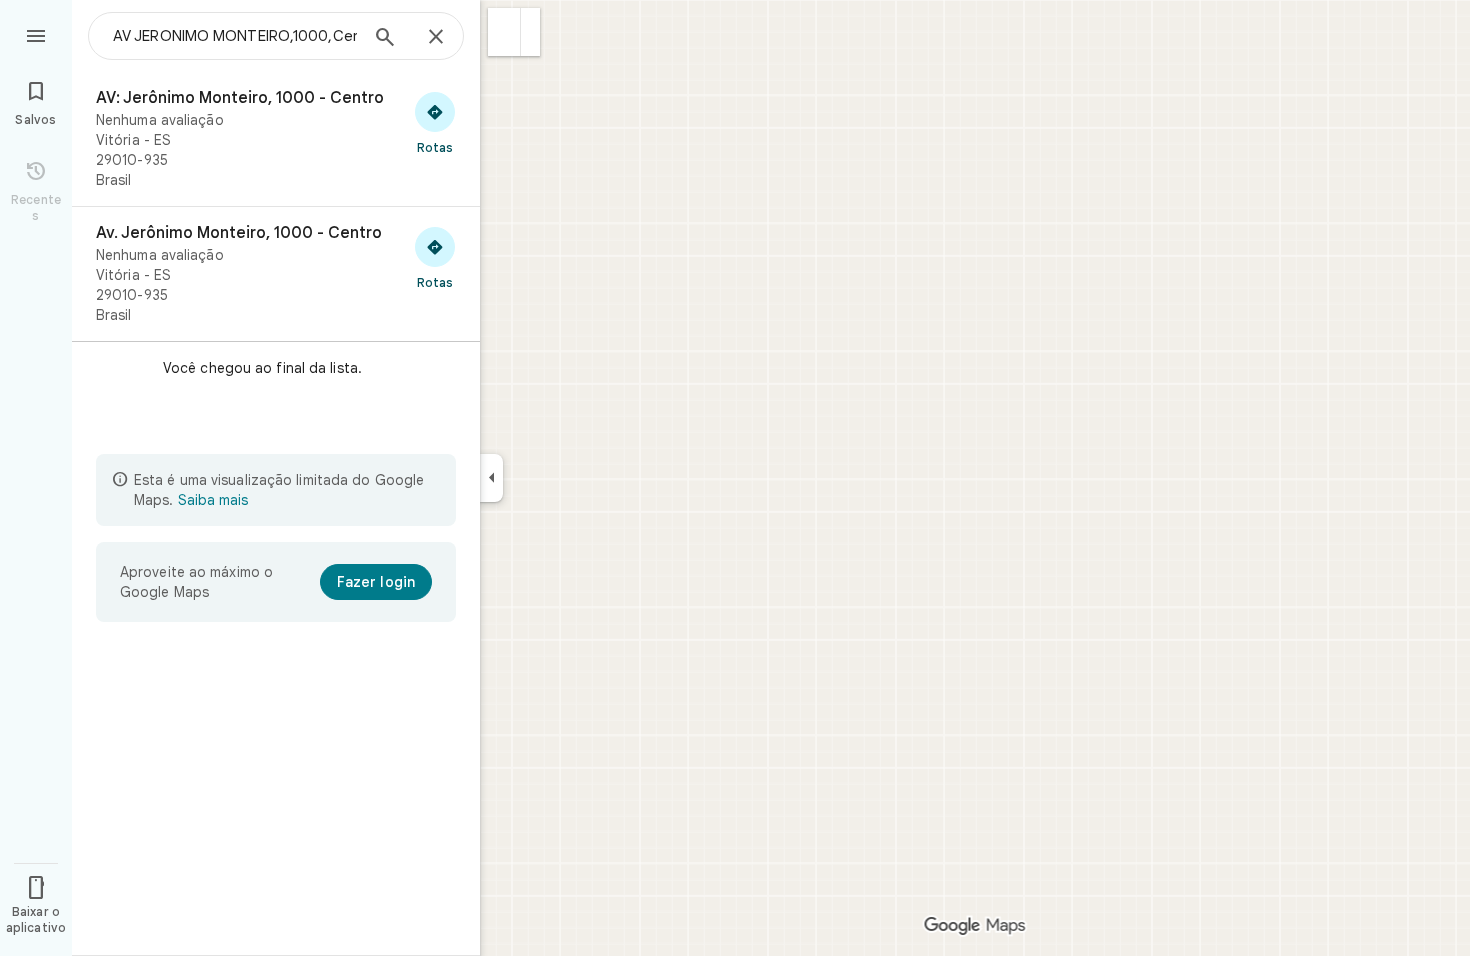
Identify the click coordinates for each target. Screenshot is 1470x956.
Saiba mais (213, 500)
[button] (504, 32)
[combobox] (235, 36)
